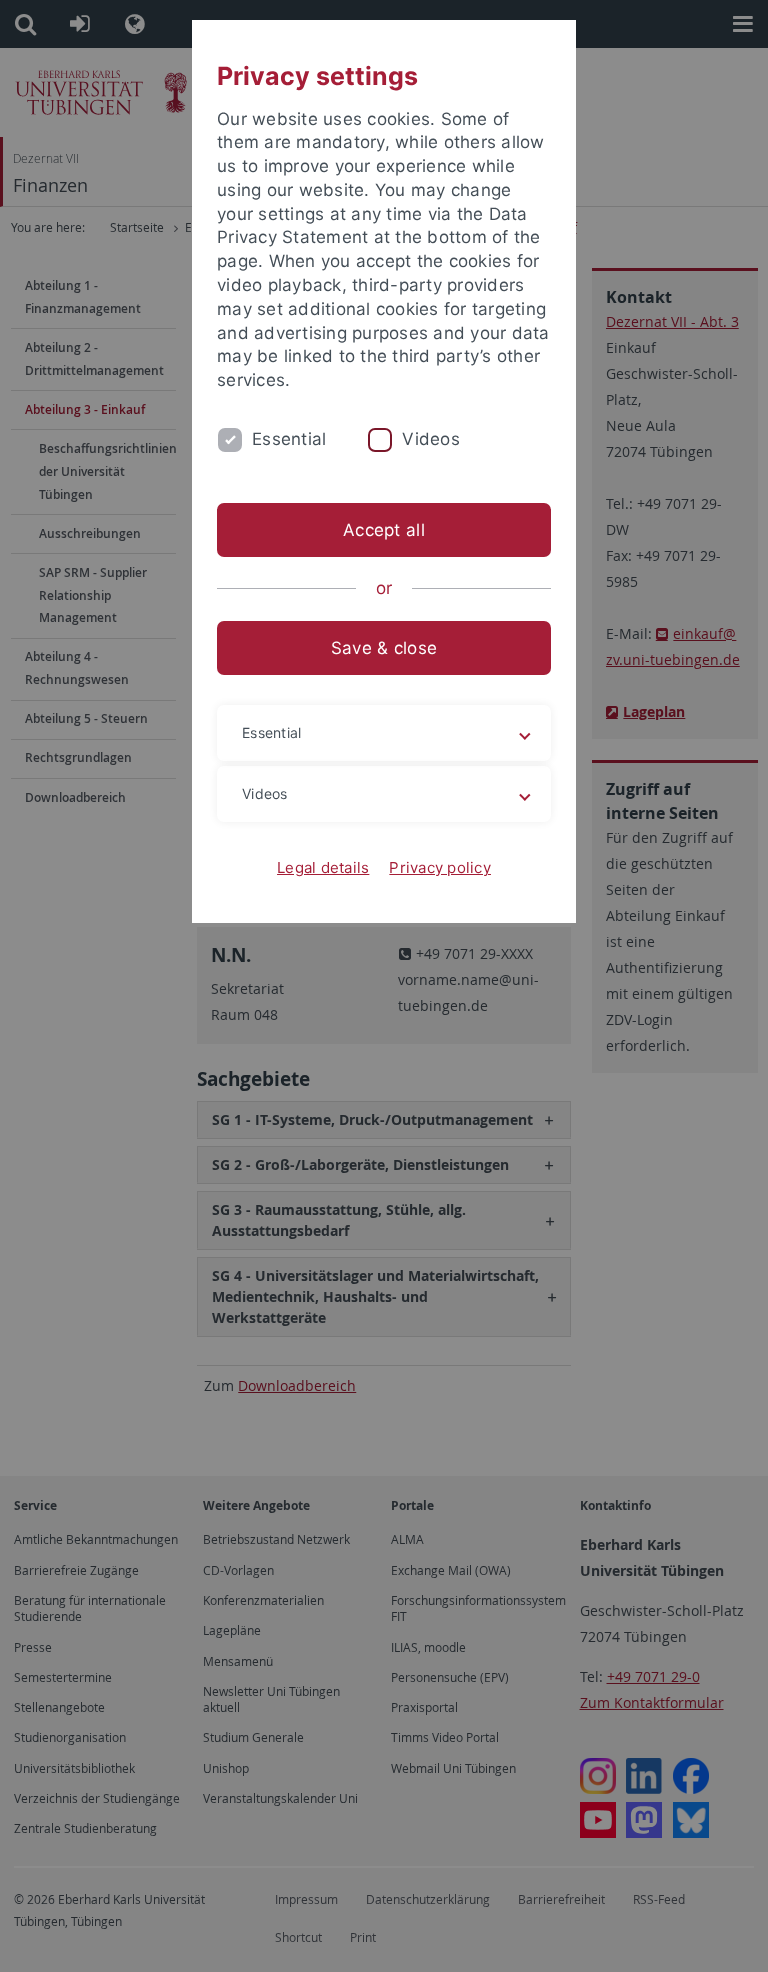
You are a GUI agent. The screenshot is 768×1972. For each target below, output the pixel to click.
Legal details (323, 867)
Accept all (384, 530)
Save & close (384, 648)
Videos (431, 439)
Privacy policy (440, 867)
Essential (289, 439)
